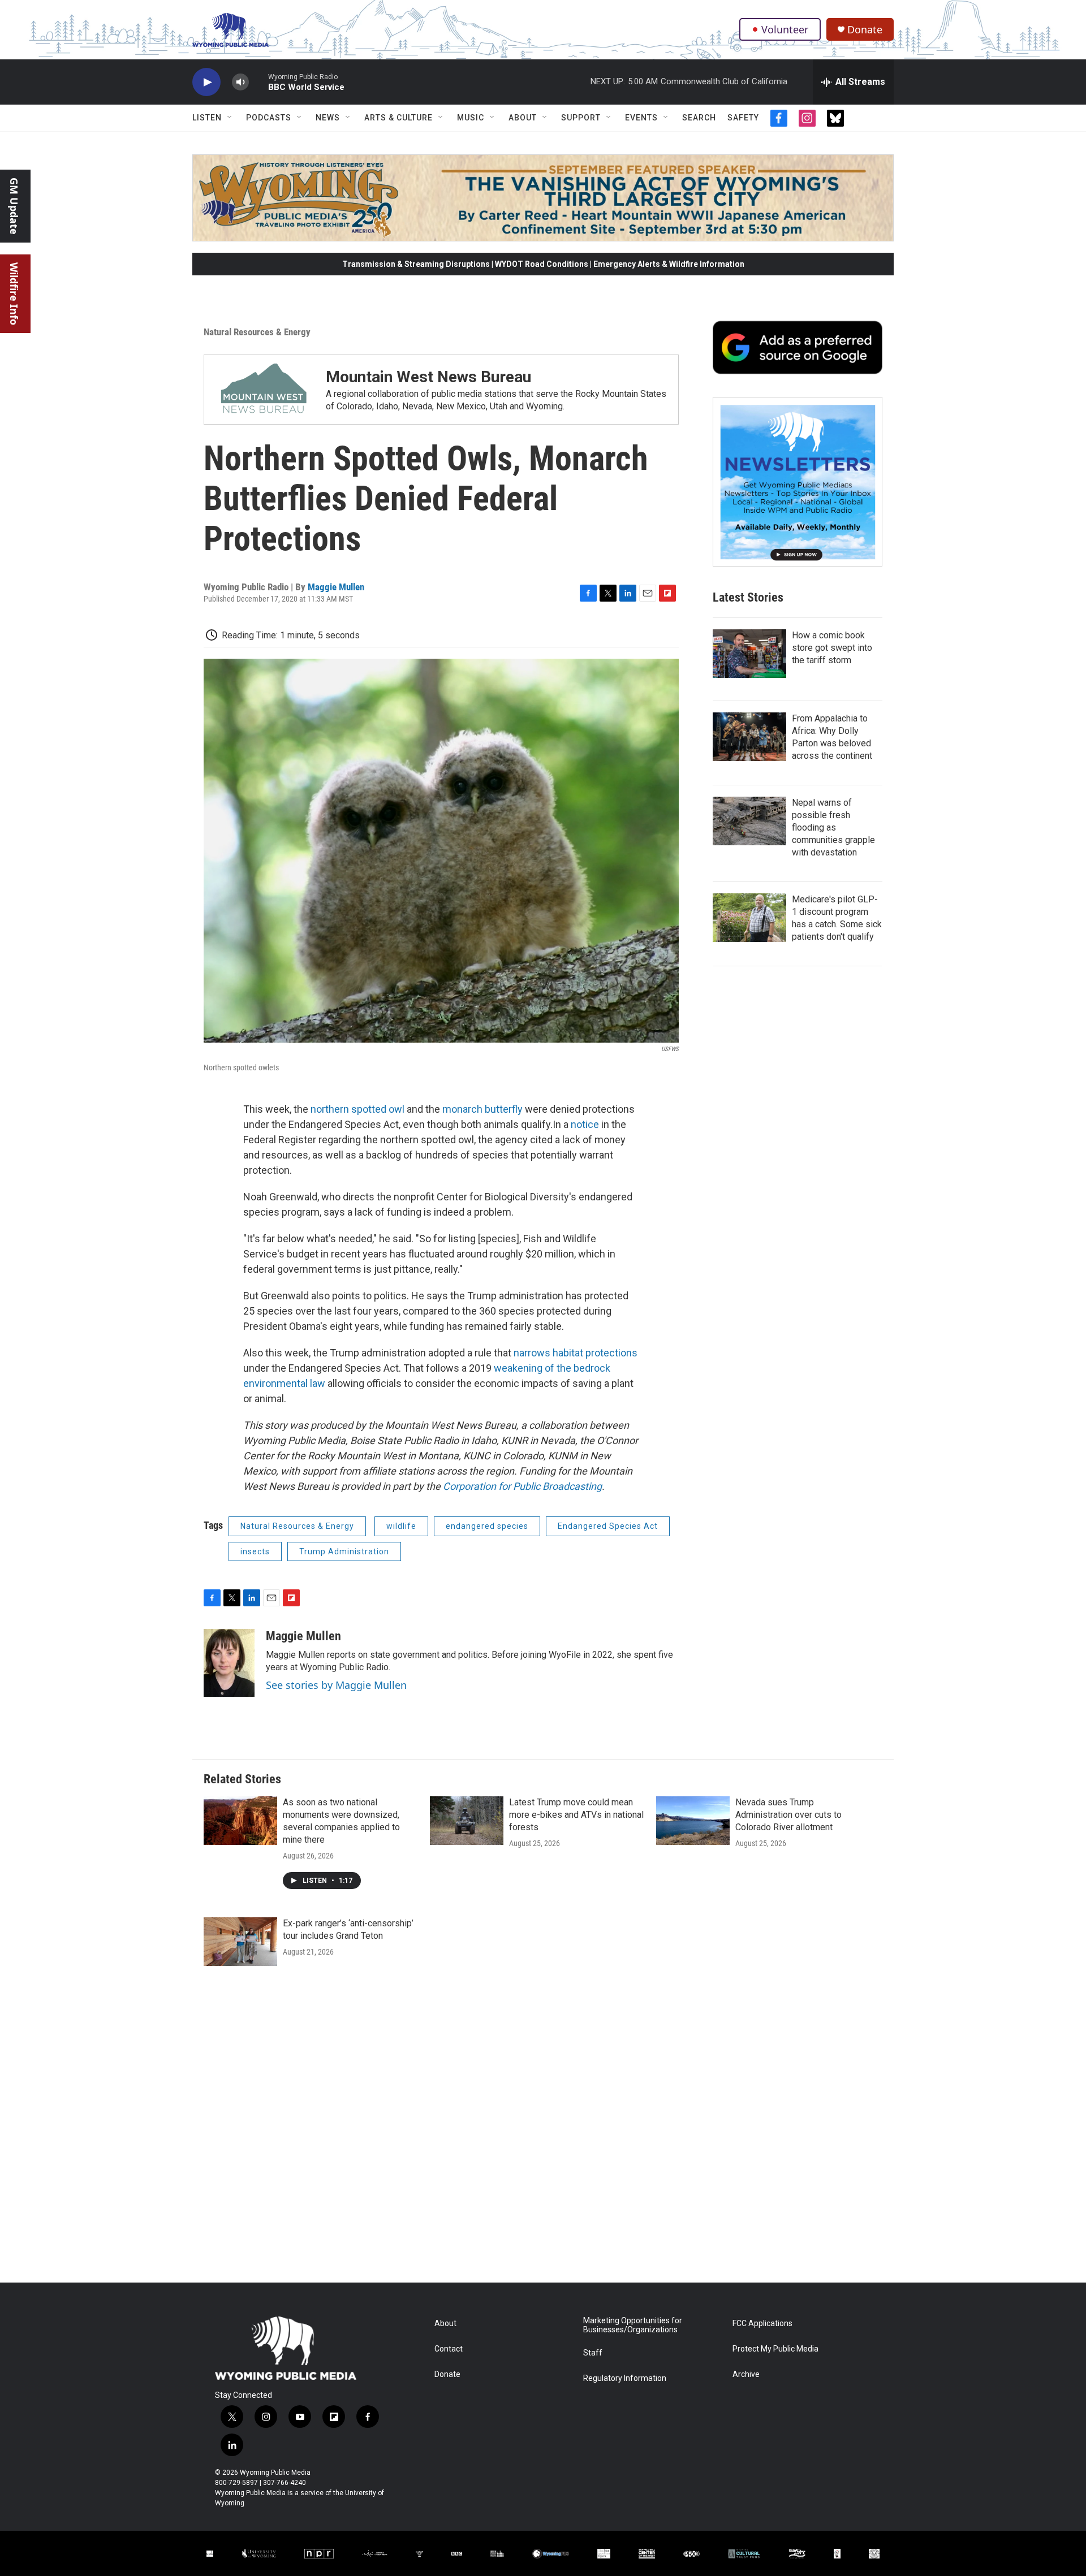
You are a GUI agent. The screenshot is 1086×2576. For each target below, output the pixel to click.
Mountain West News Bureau (428, 377)
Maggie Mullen (336, 587)
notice (586, 1124)
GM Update (14, 206)
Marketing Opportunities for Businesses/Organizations (633, 2325)
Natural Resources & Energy (257, 332)
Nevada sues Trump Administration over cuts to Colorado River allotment (788, 1815)
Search (699, 118)
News (328, 118)
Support (581, 118)
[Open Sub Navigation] (230, 118)
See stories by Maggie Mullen (336, 1685)
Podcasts (269, 118)
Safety (743, 118)
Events (641, 118)
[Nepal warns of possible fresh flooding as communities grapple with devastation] (749, 821)
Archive (746, 2374)
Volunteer (785, 29)
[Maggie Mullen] (229, 1663)
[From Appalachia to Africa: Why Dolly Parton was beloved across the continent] (749, 737)
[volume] (240, 82)
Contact (449, 2349)
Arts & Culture (398, 118)
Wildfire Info (14, 294)
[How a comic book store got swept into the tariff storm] (749, 654)
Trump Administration (344, 1551)
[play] (206, 82)
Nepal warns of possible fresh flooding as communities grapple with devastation (833, 827)
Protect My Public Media (775, 2349)
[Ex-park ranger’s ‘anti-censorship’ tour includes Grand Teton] (240, 1942)
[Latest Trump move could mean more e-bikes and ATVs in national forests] (467, 1821)
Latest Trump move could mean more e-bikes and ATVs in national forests (576, 1815)
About (523, 118)
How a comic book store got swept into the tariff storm (832, 648)
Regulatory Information (625, 2378)
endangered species (487, 1526)
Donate (865, 30)
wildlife (401, 1526)
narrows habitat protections (576, 1353)
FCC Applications (762, 2324)
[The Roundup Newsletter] (798, 482)
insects (255, 1551)
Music (471, 118)
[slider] (258, 82)
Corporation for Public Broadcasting (522, 1486)
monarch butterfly (484, 1109)
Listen (207, 118)
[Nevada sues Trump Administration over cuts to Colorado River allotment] (693, 1821)
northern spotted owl (359, 1109)
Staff (593, 2353)
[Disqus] (543, 2130)
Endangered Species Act (608, 1526)
